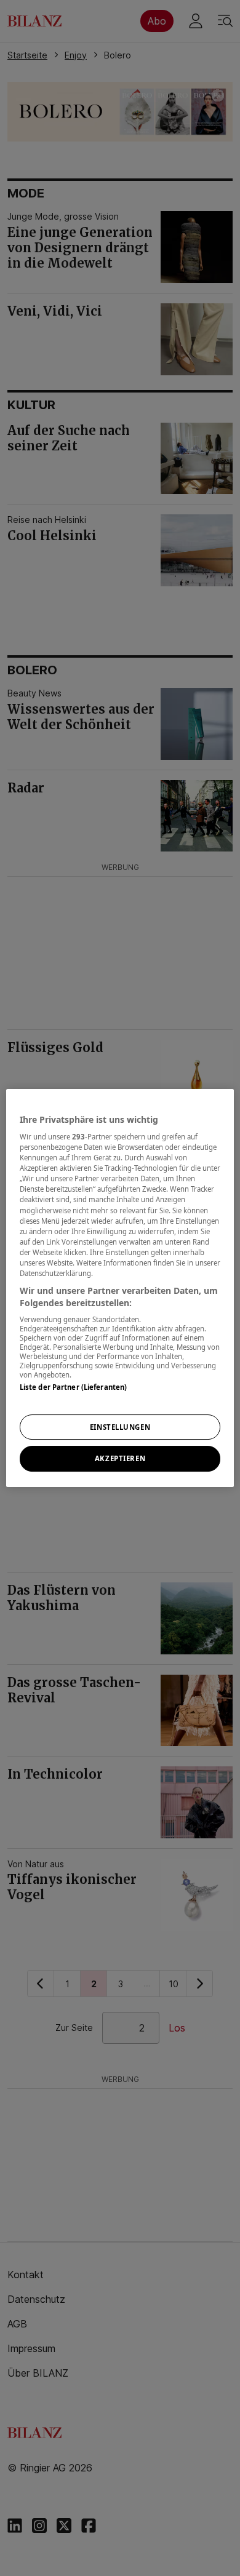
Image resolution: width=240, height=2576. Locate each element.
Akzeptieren (120, 1459)
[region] (120, 1288)
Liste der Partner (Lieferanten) (74, 1387)
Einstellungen (120, 1427)
